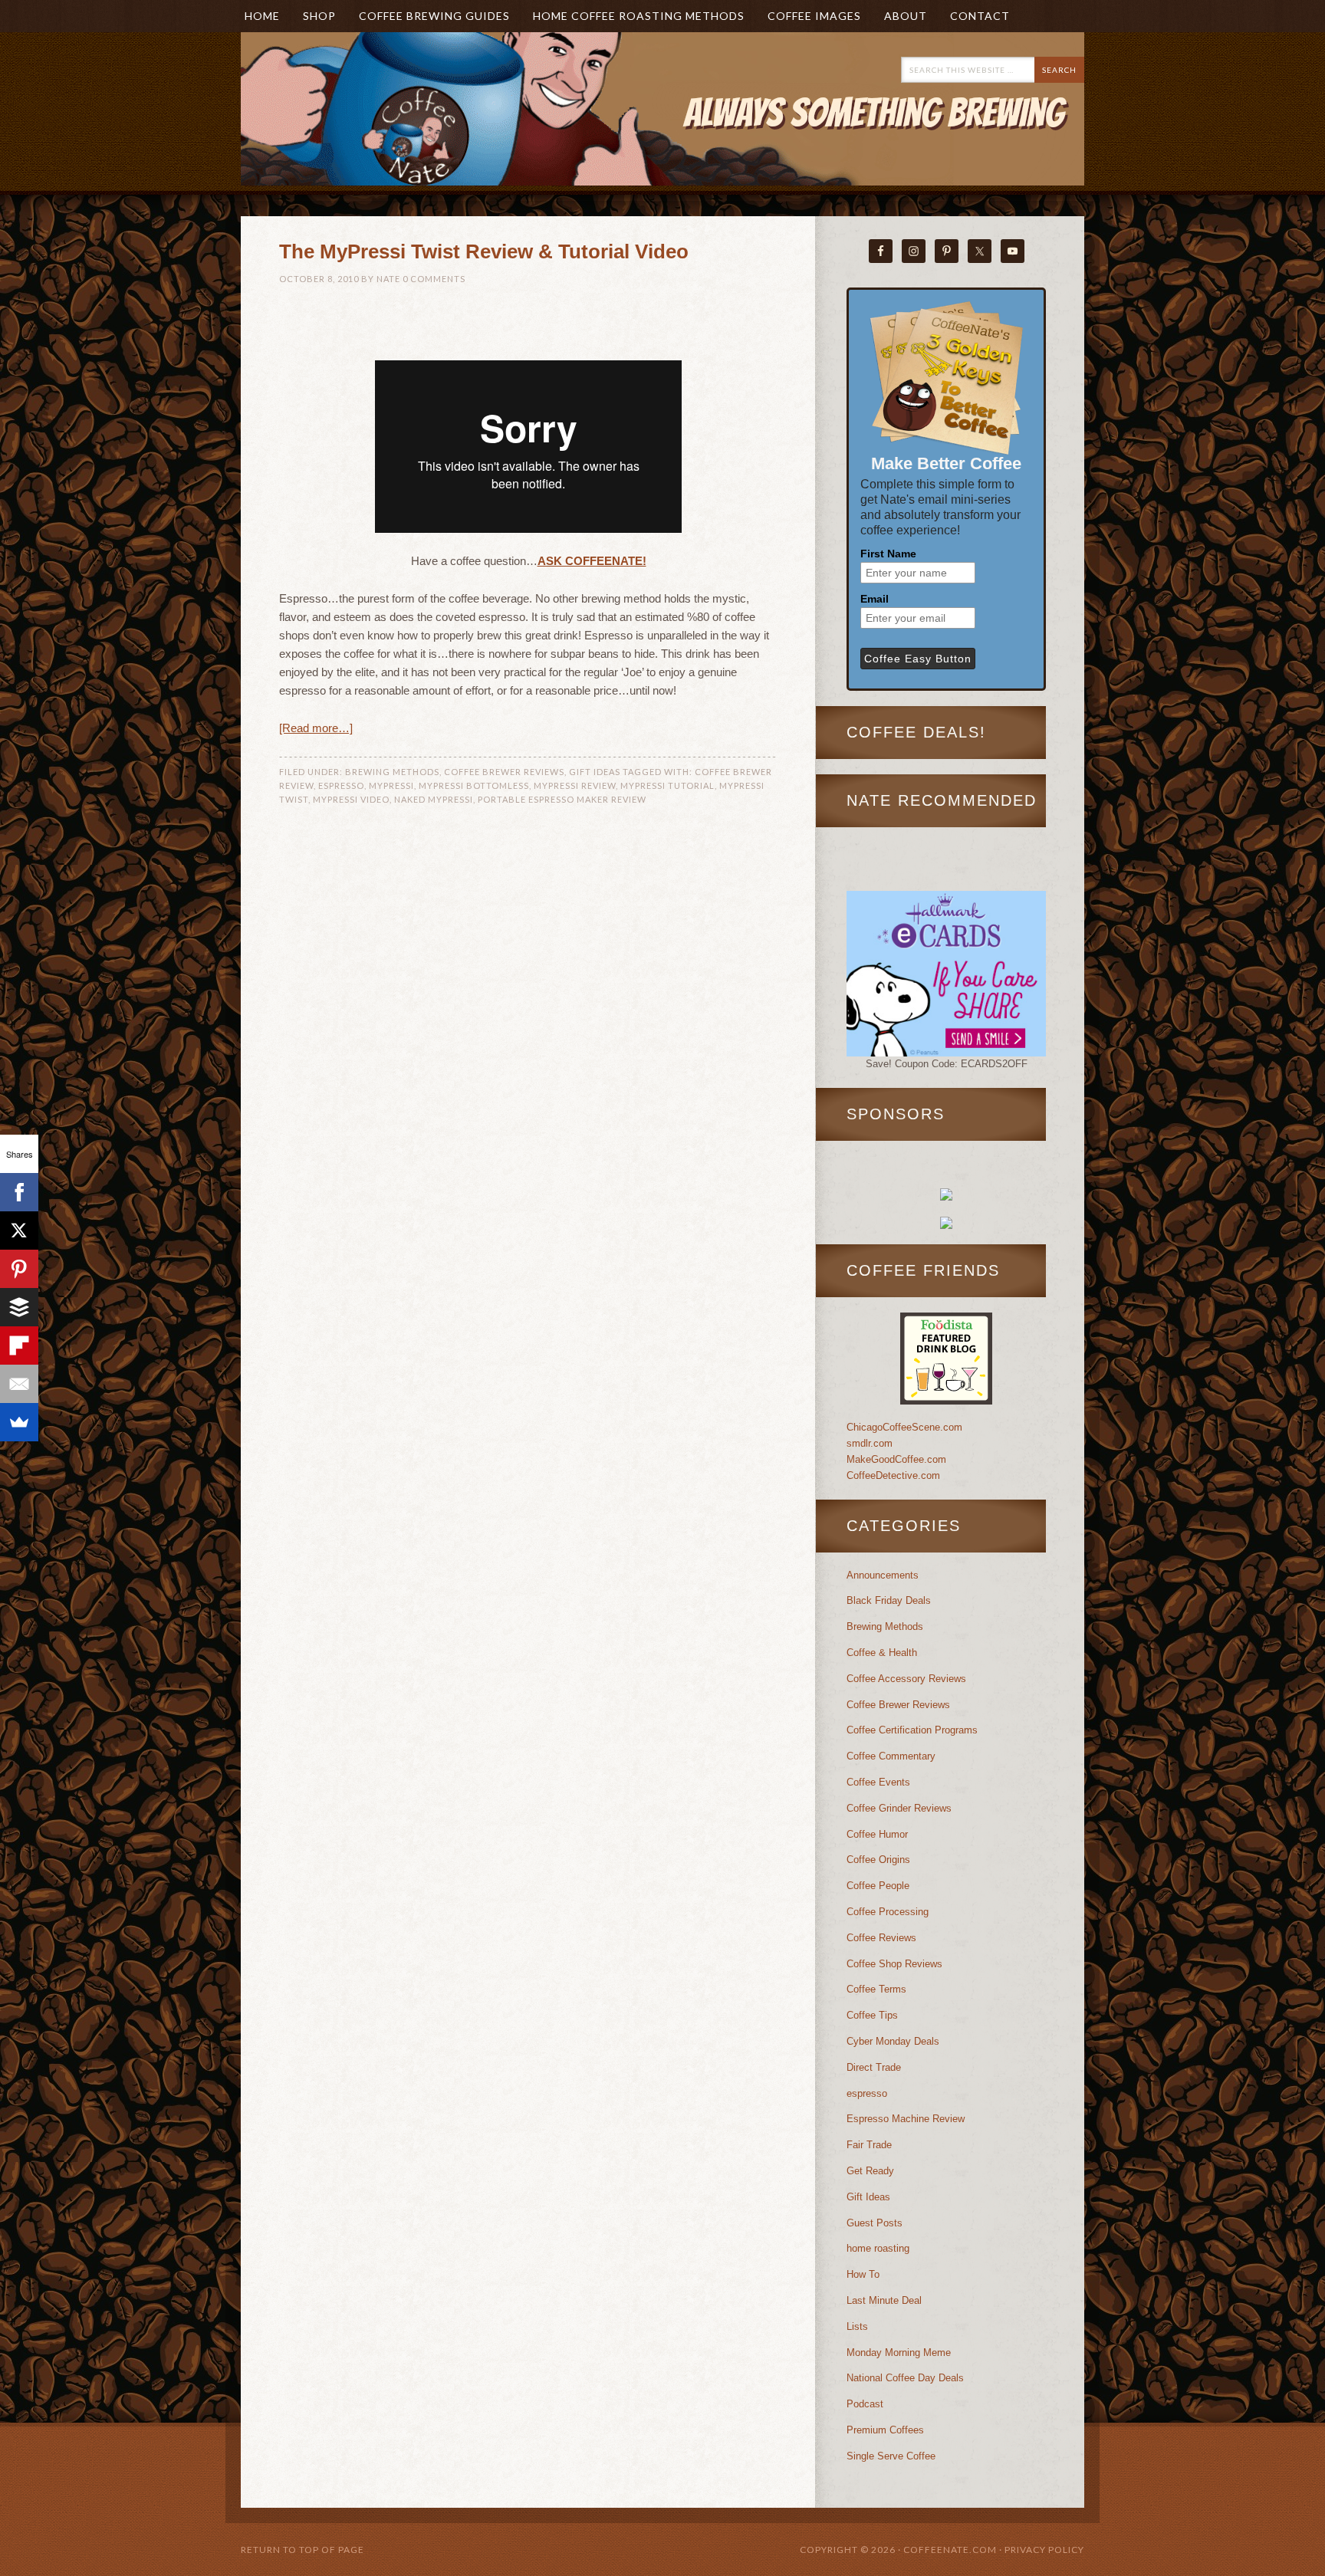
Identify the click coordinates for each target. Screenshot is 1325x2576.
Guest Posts (875, 2223)
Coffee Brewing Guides (434, 16)
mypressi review (575, 785)
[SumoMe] (19, 1422)
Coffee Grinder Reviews (899, 1808)
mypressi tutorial (667, 785)
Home (262, 16)
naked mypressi (434, 799)
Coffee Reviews (881, 1938)
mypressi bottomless (474, 785)
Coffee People (878, 1886)
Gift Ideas (595, 772)
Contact (980, 16)
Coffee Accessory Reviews (906, 1679)
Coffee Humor (877, 1834)
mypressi (391, 785)
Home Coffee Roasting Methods (639, 16)
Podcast (865, 2404)
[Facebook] (19, 1192)
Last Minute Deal (884, 2300)
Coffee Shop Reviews (894, 1964)
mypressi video (351, 799)
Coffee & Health (882, 1653)
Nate (388, 279)
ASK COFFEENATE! (592, 561)
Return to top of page (302, 2550)
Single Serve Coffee (891, 2456)
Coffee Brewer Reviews (504, 772)
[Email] (19, 1384)
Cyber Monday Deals (893, 2041)
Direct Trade (874, 2067)
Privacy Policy (1044, 2550)
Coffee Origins (878, 1860)
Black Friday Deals (889, 1600)
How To (863, 2274)
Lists (857, 2326)
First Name (888, 554)
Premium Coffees (885, 2430)
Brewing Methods (392, 772)
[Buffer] (19, 1307)
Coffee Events (878, 1782)
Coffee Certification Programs (912, 1730)
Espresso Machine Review (906, 2119)
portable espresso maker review (562, 799)
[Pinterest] (19, 1269)
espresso (341, 785)
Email (875, 599)
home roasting (878, 2248)
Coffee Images (814, 16)
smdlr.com (870, 1443)
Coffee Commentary (891, 1756)
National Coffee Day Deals (905, 2378)
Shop (319, 16)
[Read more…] (316, 728)
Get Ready (870, 2171)
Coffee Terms (876, 1989)
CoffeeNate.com (394, 132)
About (900, 16)
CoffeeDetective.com (893, 1475)
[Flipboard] (19, 1345)
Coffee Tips (872, 2015)
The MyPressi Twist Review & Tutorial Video (484, 251)
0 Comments (434, 279)
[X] (19, 1230)
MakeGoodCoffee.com (896, 1459)
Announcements (883, 1575)
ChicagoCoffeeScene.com (904, 1427)
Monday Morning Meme (899, 2353)
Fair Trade (869, 2145)
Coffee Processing (888, 1912)
